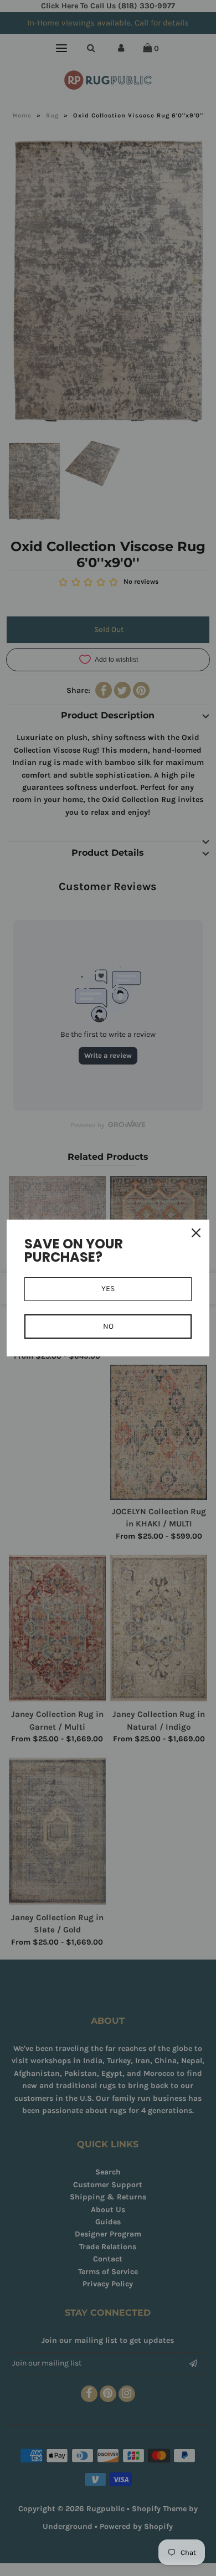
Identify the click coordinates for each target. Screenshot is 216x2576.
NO (108, 1326)
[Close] (196, 1233)
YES (108, 1289)
